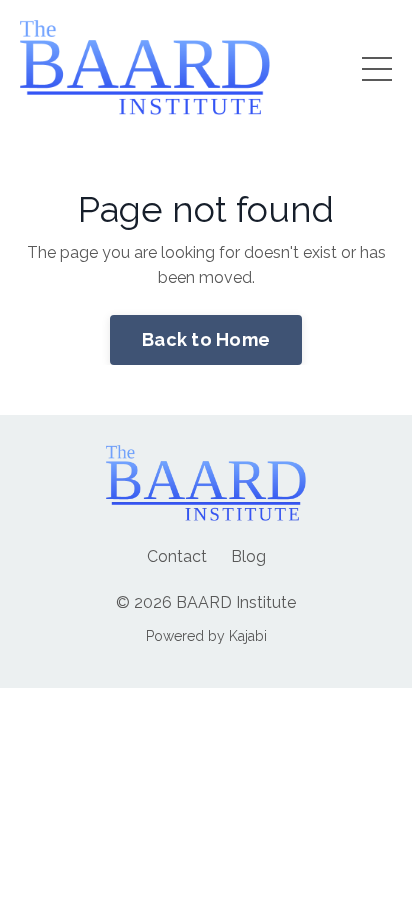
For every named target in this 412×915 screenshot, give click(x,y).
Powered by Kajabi (206, 636)
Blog (248, 556)
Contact (177, 556)
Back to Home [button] (206, 339)
